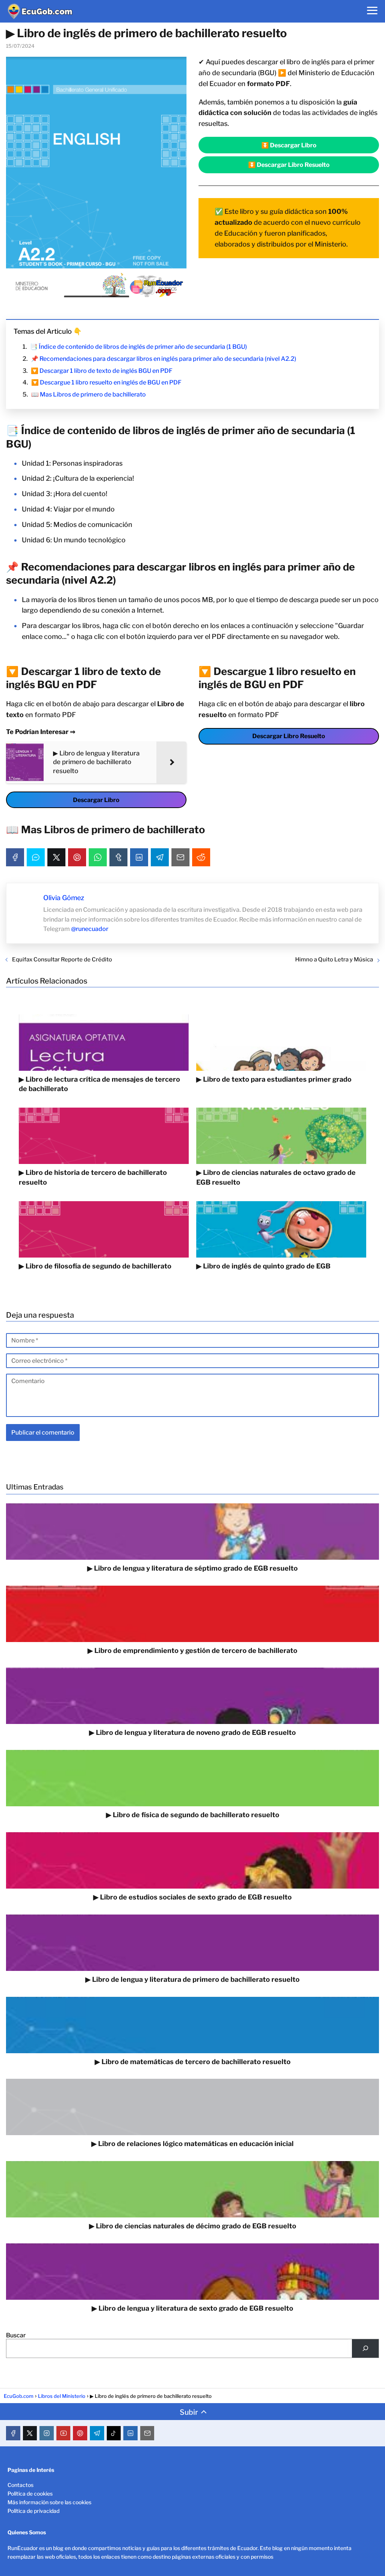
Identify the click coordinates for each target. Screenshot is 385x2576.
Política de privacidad (33, 2511)
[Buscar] (365, 2348)
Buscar (16, 2335)
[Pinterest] (77, 857)
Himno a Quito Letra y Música (334, 960)
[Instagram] (47, 2433)
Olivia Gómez (64, 898)
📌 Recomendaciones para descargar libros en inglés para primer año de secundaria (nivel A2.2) (164, 359)
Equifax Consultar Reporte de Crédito (62, 960)
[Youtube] (64, 2433)
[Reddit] (201, 857)
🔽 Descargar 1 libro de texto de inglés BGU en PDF (102, 371)
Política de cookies (30, 2494)
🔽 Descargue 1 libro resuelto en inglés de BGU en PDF (106, 382)
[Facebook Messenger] (36, 857)
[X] (56, 857)
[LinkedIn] (139, 857)
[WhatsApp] (98, 857)
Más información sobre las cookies (49, 2502)
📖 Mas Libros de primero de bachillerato (89, 394)
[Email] (180, 857)
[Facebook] (15, 857)
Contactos (20, 2485)
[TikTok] (114, 2433)
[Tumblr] (118, 857)
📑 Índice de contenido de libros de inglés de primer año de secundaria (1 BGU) (139, 347)
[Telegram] (160, 857)
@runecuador (90, 929)
